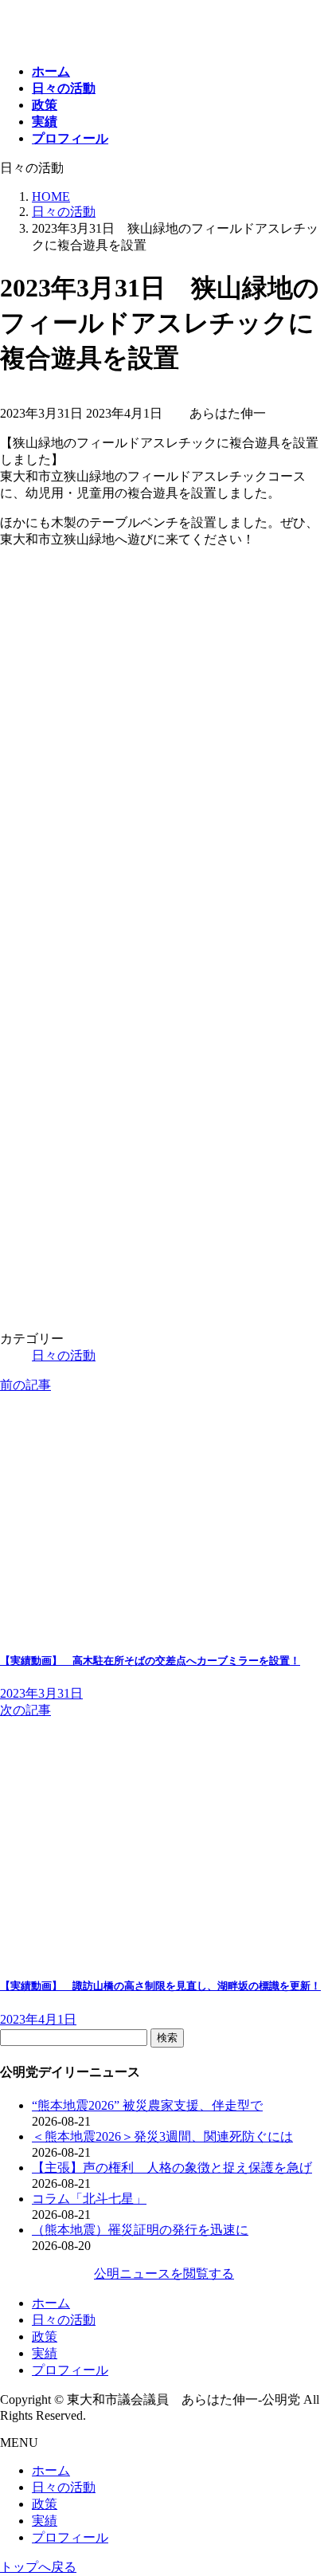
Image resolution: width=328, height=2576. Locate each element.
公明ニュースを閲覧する (164, 2274)
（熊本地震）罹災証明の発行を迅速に (140, 2230)
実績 (45, 2353)
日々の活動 (64, 1355)
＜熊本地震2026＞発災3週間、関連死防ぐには (162, 2136)
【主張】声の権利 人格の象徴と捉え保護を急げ (172, 2168)
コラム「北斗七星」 (89, 2199)
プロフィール (70, 2370)
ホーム (51, 2303)
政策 (45, 2336)
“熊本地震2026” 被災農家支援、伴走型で (147, 2105)
